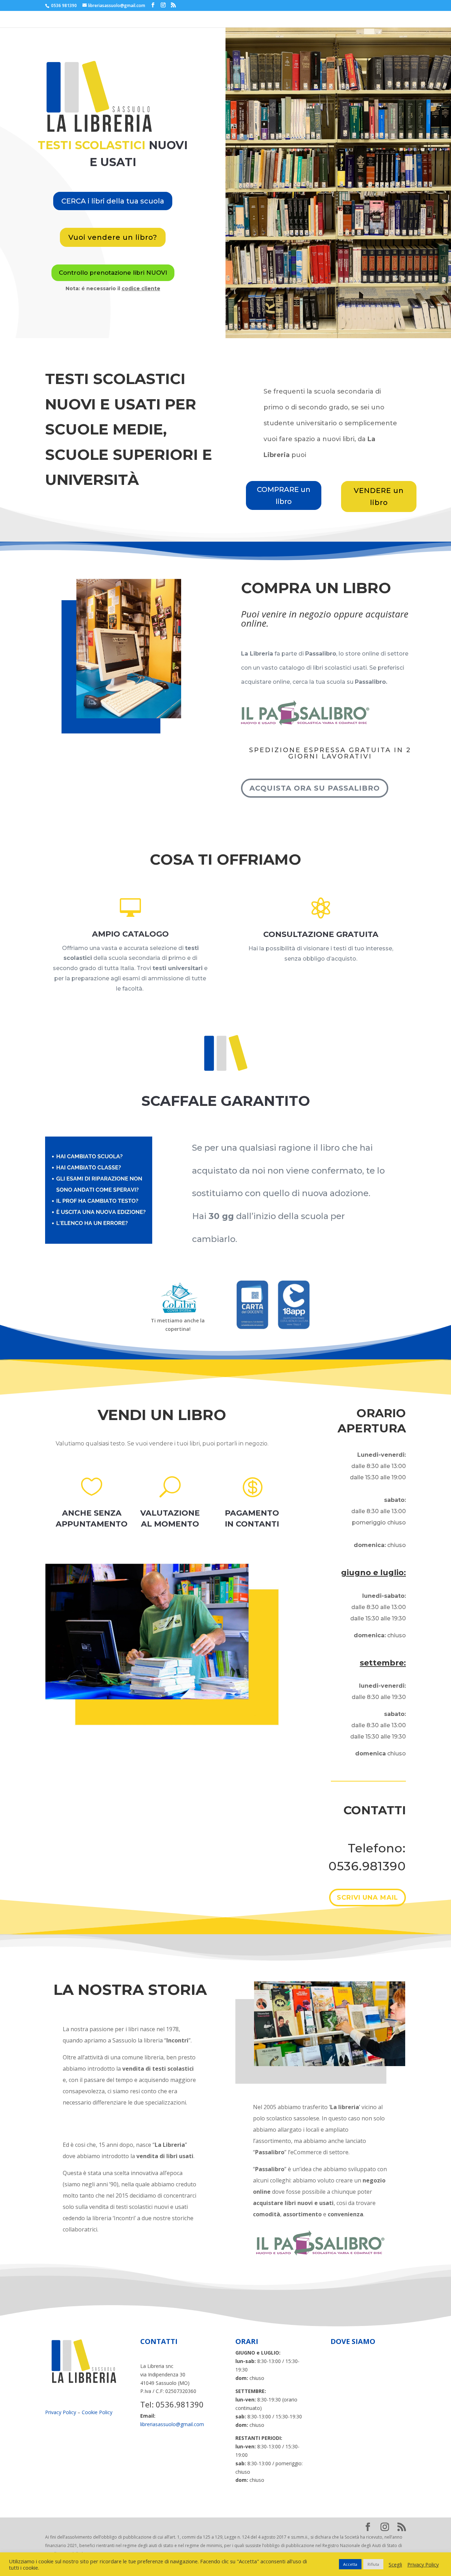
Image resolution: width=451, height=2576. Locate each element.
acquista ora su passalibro (315, 788)
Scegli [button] (395, 2564)
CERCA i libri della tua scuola (113, 201)
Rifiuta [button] (373, 2564)
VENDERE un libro (379, 497)
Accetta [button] (350, 2564)
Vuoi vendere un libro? (113, 237)
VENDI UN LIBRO (162, 1415)
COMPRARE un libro (284, 495)
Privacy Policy (61, 2412)
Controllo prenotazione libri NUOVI (113, 273)
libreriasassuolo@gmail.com (172, 2424)
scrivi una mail (367, 1898)
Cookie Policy (97, 2412)
